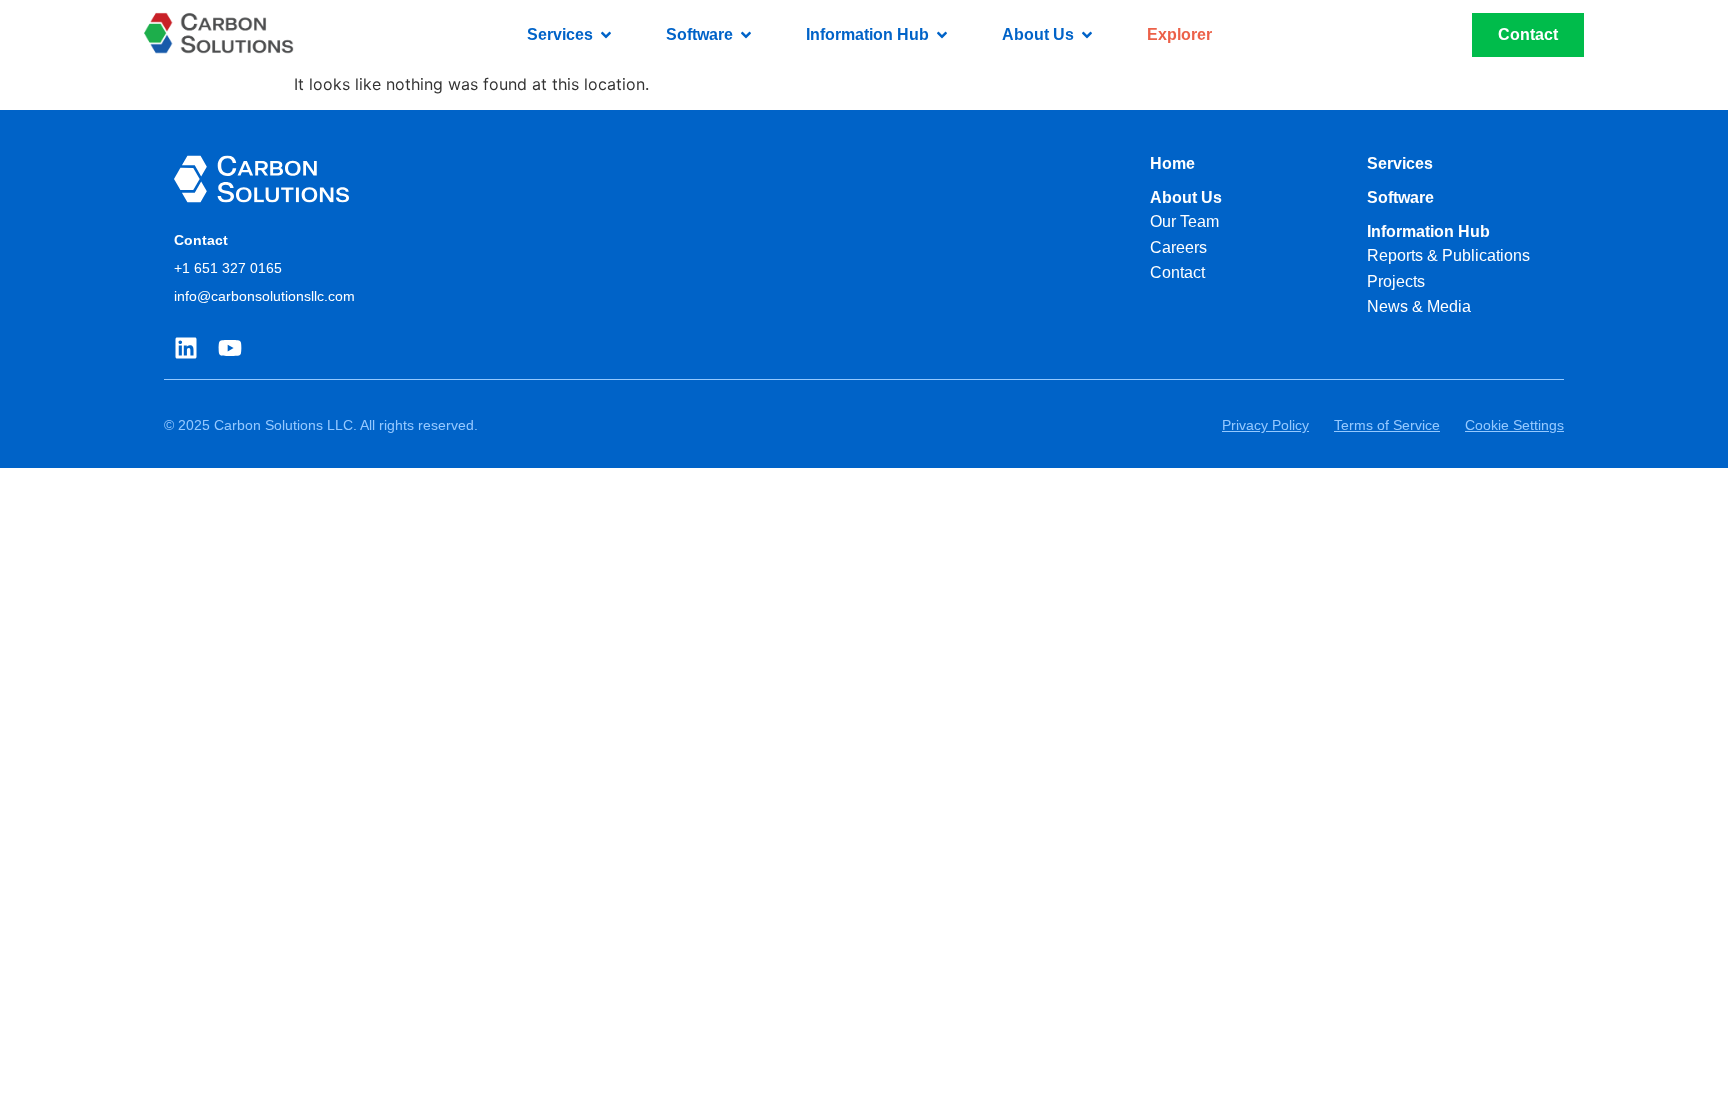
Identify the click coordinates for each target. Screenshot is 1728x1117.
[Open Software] (746, 35)
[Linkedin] (186, 348)
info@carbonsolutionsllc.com (264, 296)
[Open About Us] (1087, 35)
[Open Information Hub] (942, 35)
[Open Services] (606, 35)
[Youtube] (230, 348)
